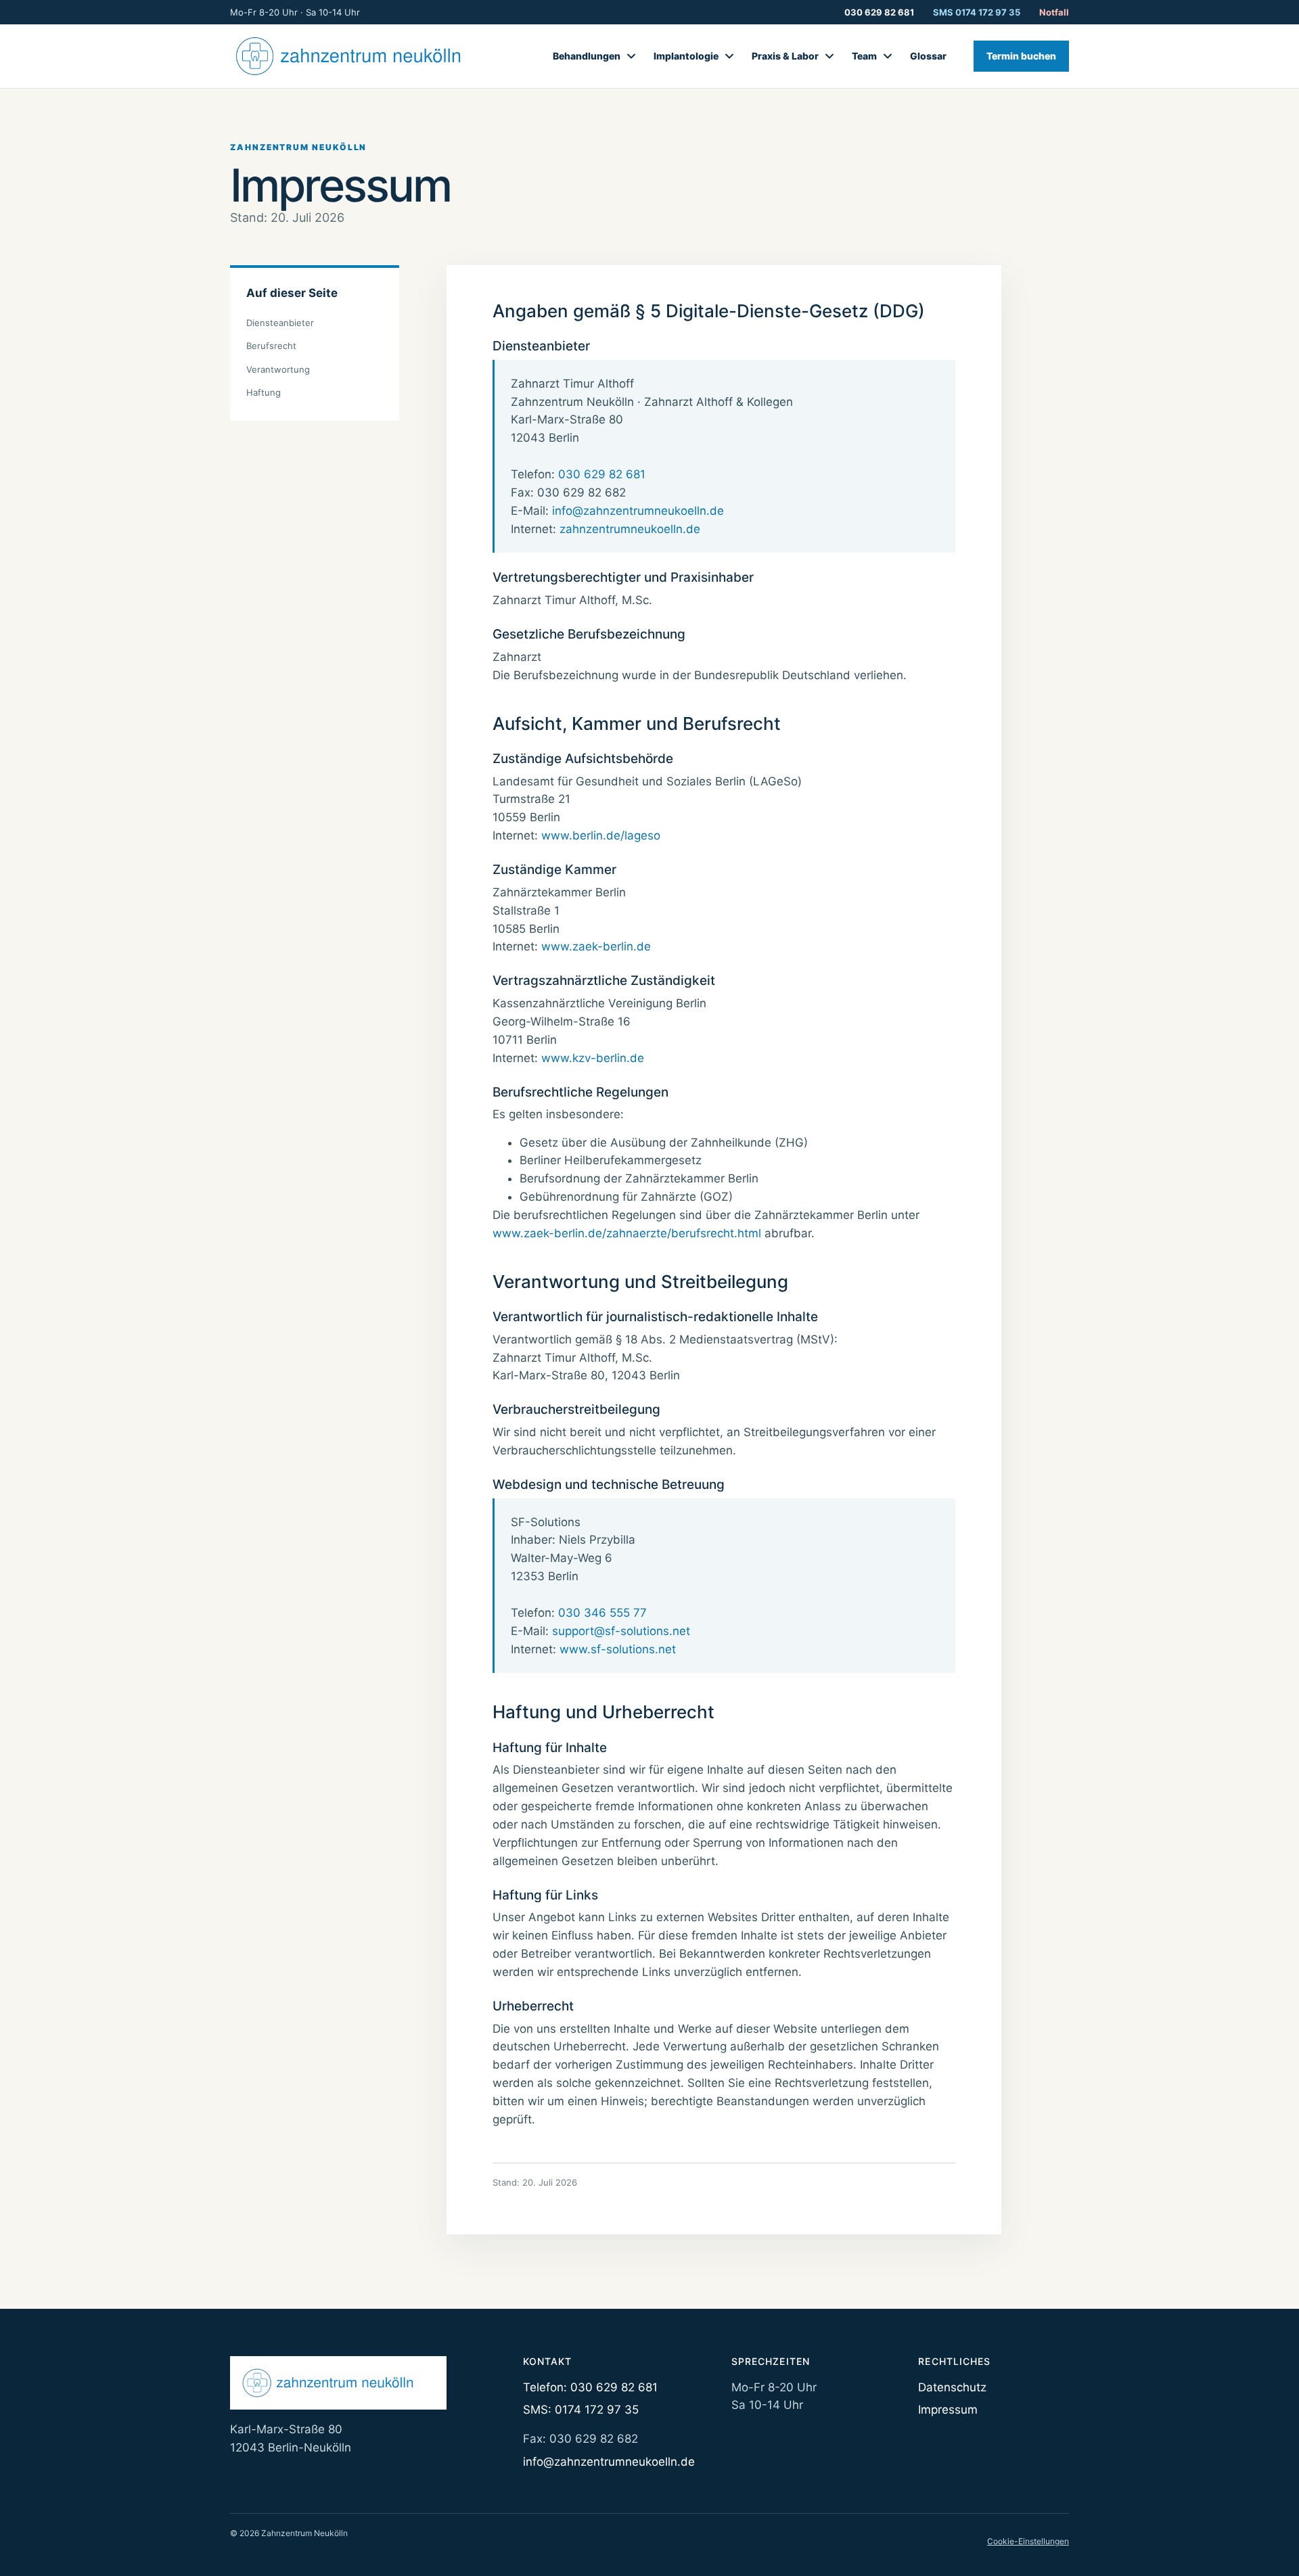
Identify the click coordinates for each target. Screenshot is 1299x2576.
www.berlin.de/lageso (601, 835)
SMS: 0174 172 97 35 (581, 2410)
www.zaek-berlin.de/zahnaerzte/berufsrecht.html (627, 1233)
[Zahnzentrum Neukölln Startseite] (362, 56)
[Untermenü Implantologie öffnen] (729, 56)
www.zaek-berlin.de (596, 946)
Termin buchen (1021, 56)
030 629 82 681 (879, 12)
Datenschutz (952, 2387)
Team (864, 56)
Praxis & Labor (785, 56)
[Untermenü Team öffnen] (888, 56)
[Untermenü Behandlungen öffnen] (631, 56)
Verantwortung (278, 369)
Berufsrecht (271, 346)
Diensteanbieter (280, 323)
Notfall (1054, 12)
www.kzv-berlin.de (593, 1058)
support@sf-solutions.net (621, 1631)
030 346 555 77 (602, 1613)
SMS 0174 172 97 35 (977, 12)
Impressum (948, 2410)
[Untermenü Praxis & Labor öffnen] (829, 56)
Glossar (928, 56)
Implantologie (686, 56)
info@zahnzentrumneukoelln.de (638, 511)
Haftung (264, 392)
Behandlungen (587, 56)
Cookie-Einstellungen (1028, 2541)
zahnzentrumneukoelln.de (630, 529)
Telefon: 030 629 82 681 (590, 2387)
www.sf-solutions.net (618, 1649)
